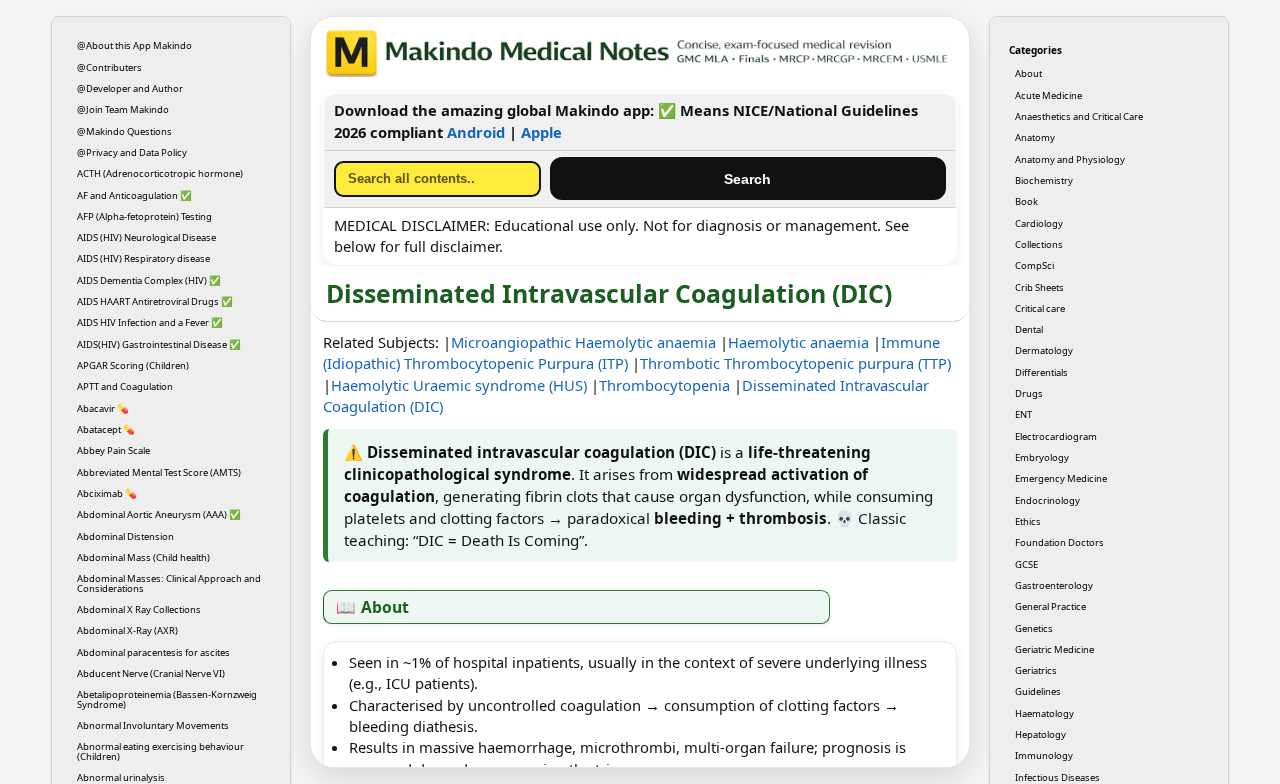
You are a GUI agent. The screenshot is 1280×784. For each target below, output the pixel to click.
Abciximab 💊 (107, 493)
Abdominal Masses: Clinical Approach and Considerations (169, 583)
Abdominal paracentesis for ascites (153, 652)
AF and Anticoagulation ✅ (134, 195)
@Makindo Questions (124, 131)
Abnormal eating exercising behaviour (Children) (160, 751)
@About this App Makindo (134, 45)
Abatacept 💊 (106, 429)
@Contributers (109, 67)
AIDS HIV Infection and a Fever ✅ (150, 322)
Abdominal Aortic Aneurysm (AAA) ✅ (159, 514)
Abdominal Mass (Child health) (143, 557)
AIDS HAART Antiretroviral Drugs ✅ (155, 301)
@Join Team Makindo (123, 109)
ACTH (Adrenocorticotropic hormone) (160, 173)
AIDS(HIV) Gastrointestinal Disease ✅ (159, 344)
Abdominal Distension (125, 536)
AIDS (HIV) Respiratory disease (143, 258)
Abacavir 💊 (103, 408)
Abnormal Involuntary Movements (153, 725)
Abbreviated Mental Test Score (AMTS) (159, 472)
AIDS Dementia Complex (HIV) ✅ (149, 280)
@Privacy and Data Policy (132, 152)
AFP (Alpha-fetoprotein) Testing (144, 216)
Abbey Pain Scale (113, 450)
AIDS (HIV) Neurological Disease (146, 237)
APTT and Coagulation (125, 386)
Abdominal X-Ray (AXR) (127, 630)
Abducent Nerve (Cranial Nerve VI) (151, 673)
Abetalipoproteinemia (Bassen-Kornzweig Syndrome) (167, 699)
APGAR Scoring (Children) (133, 365)
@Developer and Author (130, 88)
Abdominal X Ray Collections (139, 609)
